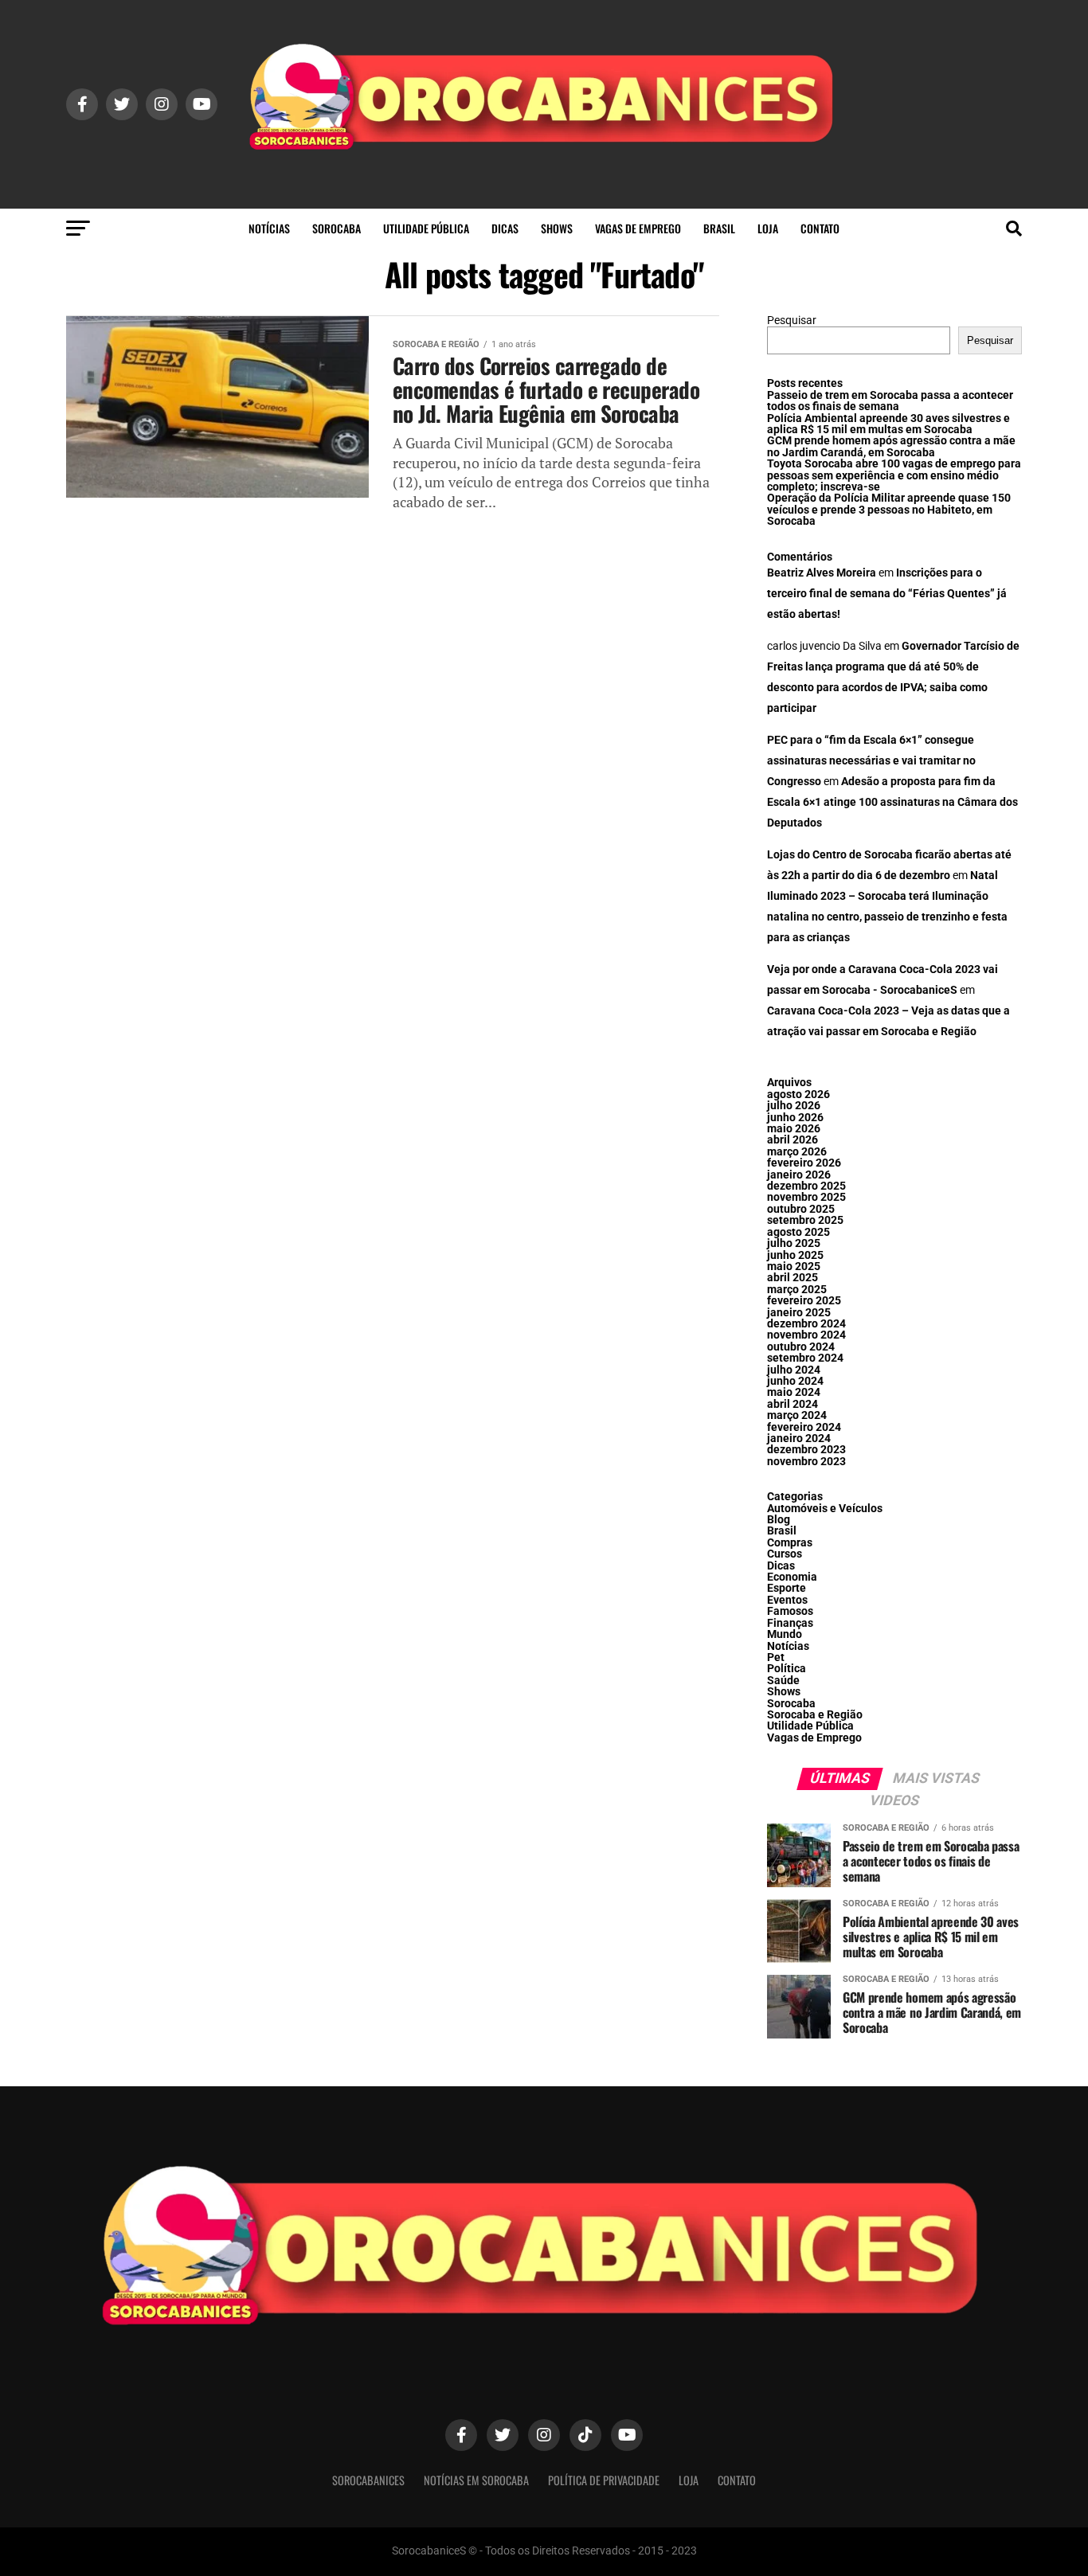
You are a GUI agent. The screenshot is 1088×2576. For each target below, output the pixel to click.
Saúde (783, 1681)
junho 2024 (795, 1381)
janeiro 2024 (799, 1438)
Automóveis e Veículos (825, 1509)
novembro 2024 (806, 1335)
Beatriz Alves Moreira (822, 573)
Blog (779, 1520)
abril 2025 (793, 1278)
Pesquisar (792, 321)
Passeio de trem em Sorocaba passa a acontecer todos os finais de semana (890, 401)
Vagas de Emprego (638, 228)
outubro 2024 (801, 1347)
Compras (790, 1543)
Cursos (785, 1554)
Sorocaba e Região (815, 1715)
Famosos (790, 1611)
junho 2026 (795, 1118)
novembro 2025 (806, 1197)
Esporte (787, 1588)
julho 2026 (794, 1106)
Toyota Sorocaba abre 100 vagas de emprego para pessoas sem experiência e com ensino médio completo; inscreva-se (894, 475)
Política (787, 1669)
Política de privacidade (604, 2480)
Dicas (505, 228)
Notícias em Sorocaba (476, 2480)
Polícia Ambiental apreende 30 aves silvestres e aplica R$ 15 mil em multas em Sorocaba (888, 424)
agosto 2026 (798, 1095)
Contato (820, 228)
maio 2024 (794, 1392)
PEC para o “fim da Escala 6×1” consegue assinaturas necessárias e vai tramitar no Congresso (871, 761)
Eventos (787, 1600)
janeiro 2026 (799, 1175)
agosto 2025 (798, 1232)
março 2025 (797, 1290)
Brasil (719, 228)
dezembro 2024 (806, 1324)
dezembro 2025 (806, 1186)
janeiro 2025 (799, 1313)
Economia (792, 1577)
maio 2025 (794, 1267)
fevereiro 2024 (804, 1427)
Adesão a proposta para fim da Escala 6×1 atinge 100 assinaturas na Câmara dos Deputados (892, 802)
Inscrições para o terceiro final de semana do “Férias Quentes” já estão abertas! (887, 594)
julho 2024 (794, 1370)
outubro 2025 (801, 1209)
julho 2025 (794, 1243)
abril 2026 (793, 1140)
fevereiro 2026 (804, 1163)
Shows (557, 228)
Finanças (790, 1623)
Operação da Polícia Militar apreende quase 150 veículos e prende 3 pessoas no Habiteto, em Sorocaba (889, 510)
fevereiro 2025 (804, 1301)
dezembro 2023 (806, 1450)
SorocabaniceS (368, 2480)
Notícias (269, 228)
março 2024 (797, 1415)
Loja (768, 228)
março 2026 (797, 1152)
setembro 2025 (805, 1220)
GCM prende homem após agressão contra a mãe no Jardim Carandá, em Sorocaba (891, 446)
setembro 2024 (805, 1358)
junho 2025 (795, 1255)
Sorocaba (337, 228)
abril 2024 (793, 1404)
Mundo (785, 1634)
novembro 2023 (806, 1462)
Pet (776, 1657)
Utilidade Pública (426, 228)
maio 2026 (794, 1129)
